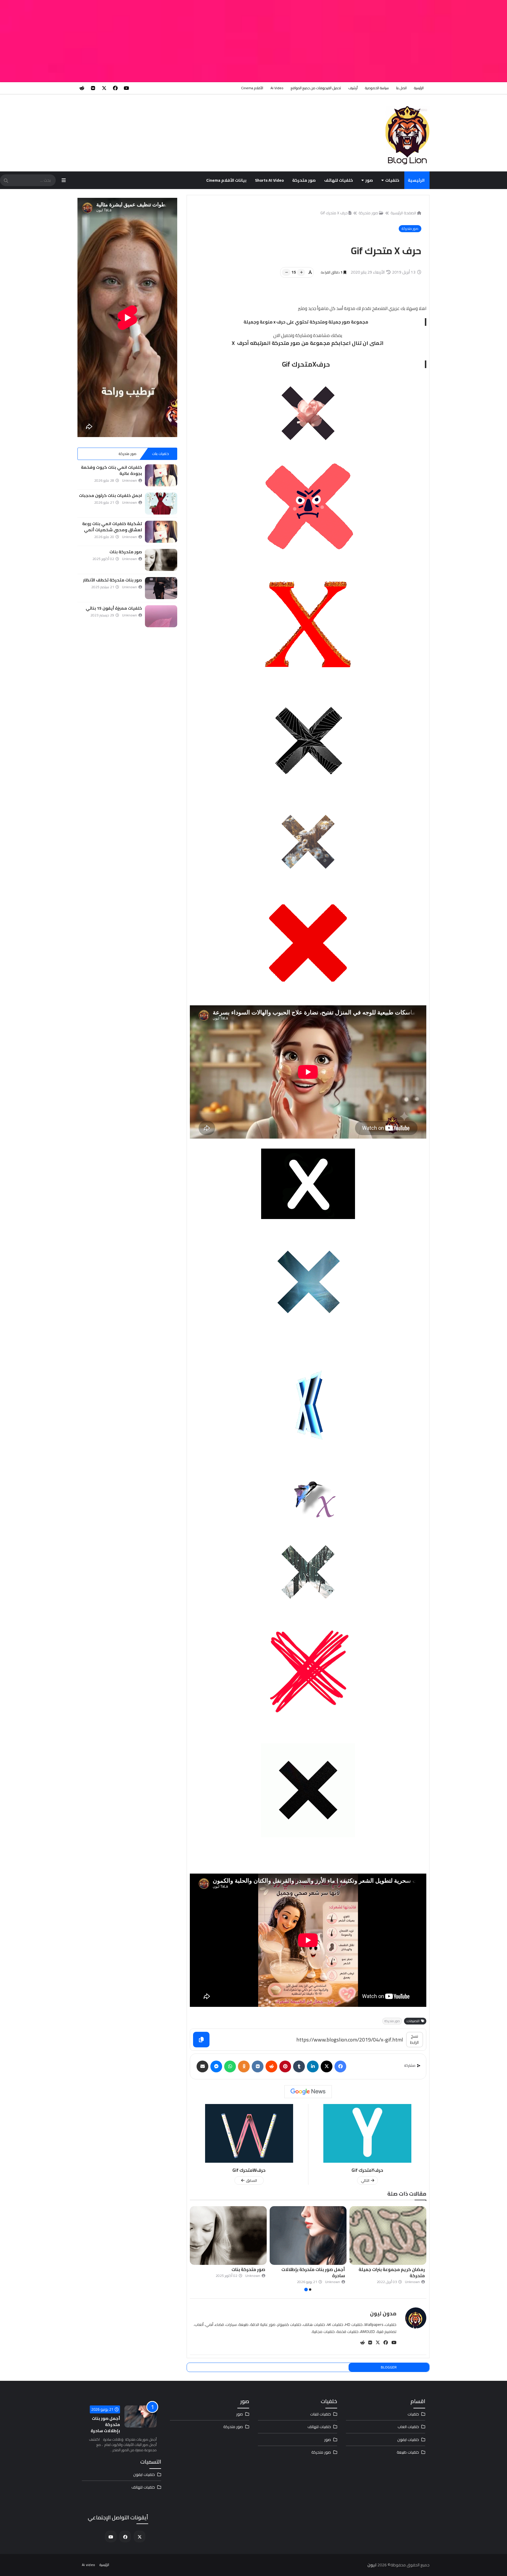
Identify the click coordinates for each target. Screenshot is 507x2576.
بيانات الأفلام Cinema (226, 180)
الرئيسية (419, 88)
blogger (389, 2367)
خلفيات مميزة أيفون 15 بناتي (114, 608)
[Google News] (308, 2092)
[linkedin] (313, 2066)
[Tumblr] (299, 2066)
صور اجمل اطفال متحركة (241, 2269)
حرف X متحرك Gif (334, 213)
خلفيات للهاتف (339, 180)
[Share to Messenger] (216, 2066)
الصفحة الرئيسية (403, 213)
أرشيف (353, 88)
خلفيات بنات (160, 454)
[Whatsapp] (230, 2066)
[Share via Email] (202, 2066)
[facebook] (115, 88)
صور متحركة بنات (408, 2269)
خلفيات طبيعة (408, 2452)
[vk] (93, 88)
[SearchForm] (6, 181)
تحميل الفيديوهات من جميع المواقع (316, 88)
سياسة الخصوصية (377, 88)
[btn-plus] (301, 272)
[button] (423, 2249)
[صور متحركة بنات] (388, 2236)
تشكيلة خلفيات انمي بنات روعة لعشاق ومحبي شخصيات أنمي (112, 527)
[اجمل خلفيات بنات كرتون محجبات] (161, 504)
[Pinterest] (285, 2066)
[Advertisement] (331, 41)
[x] (104, 88)
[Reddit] (271, 2066)
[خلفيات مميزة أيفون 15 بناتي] (161, 616)
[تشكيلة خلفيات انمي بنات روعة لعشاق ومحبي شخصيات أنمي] (161, 532)
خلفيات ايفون (408, 2440)
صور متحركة (304, 180)
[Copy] (201, 2040)
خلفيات (392, 180)
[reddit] (82, 88)
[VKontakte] (258, 2066)
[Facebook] (340, 2066)
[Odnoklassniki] (244, 2066)
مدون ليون (383, 2313)
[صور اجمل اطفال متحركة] (228, 2236)
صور (369, 180)
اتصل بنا (401, 88)
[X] (327, 2066)
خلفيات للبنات (321, 2414)
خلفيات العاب (408, 2427)
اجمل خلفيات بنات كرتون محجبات (110, 495)
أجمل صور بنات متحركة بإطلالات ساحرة (105, 2425)
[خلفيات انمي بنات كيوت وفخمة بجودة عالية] (161, 475)
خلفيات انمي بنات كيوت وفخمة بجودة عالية (111, 470)
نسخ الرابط (414, 2039)
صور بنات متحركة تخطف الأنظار (315, 2269)
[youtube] (126, 88)
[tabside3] (94, 454)
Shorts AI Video (269, 180)
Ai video (277, 88)
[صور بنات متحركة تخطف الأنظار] (308, 2236)
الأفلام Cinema (252, 88)
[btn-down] (286, 272)
